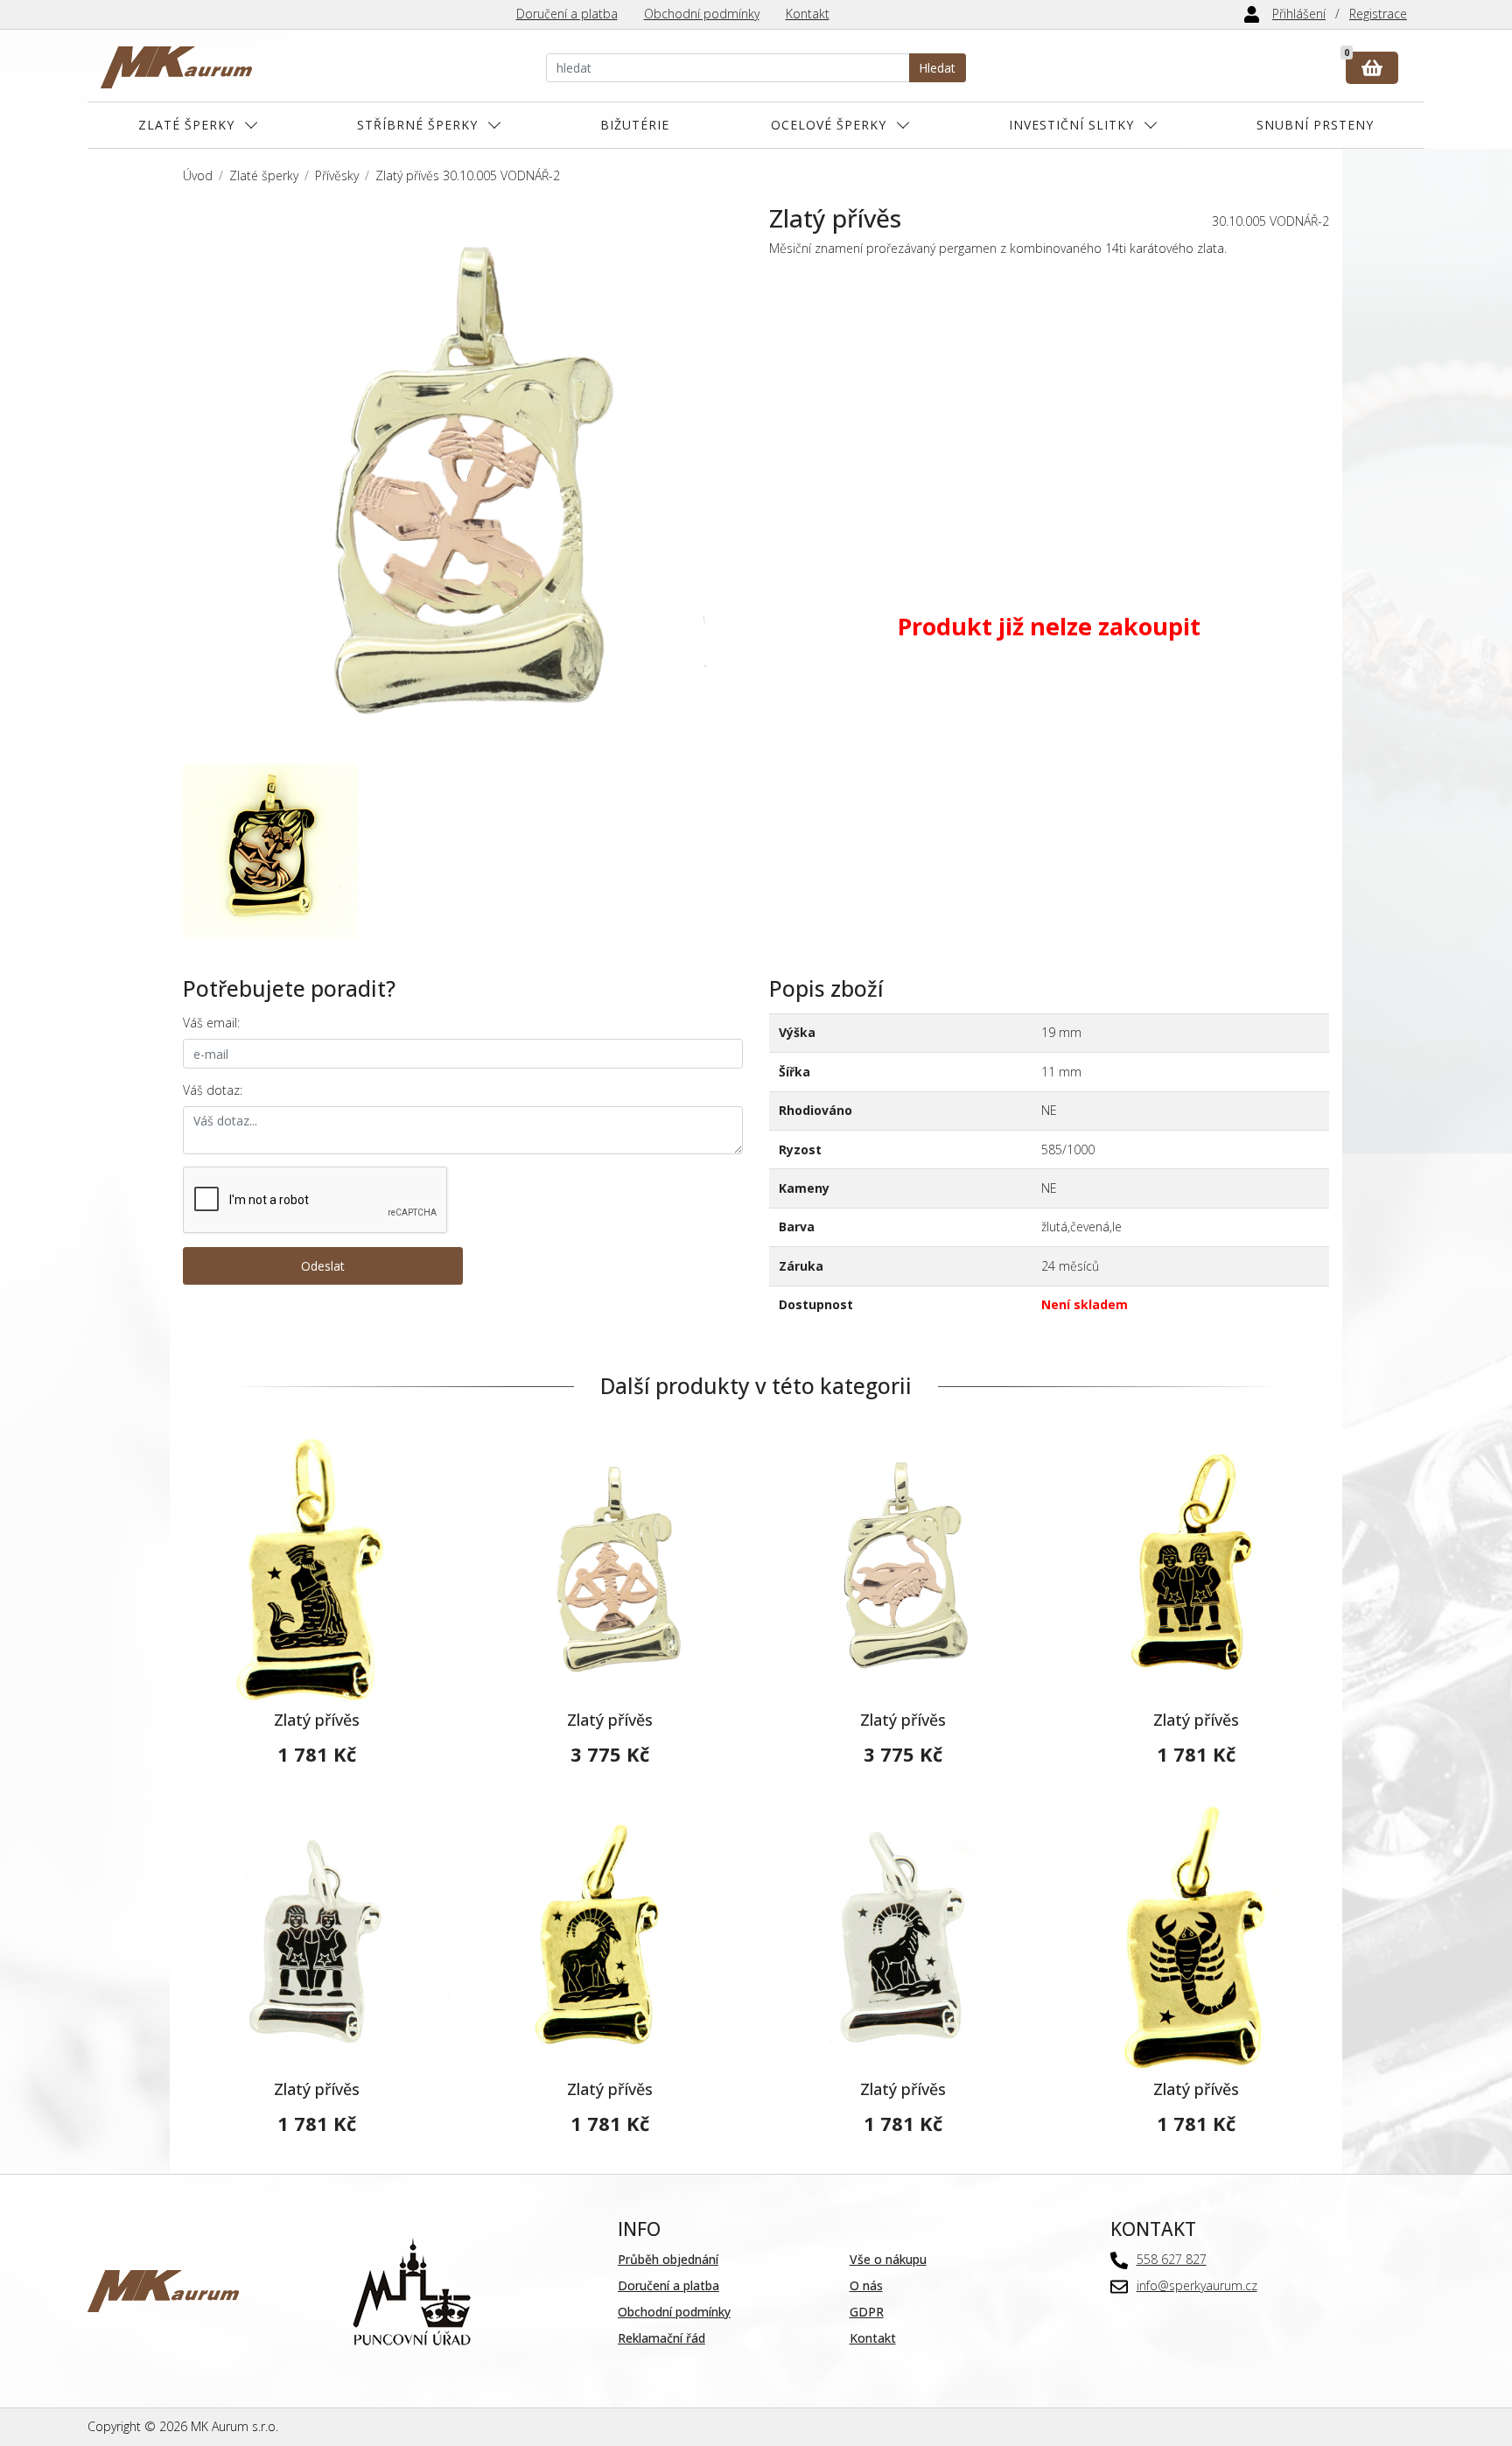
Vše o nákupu (888, 2259)
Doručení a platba (567, 14)
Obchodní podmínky (702, 14)
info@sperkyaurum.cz (1197, 2285)
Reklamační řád (661, 2338)
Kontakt (808, 14)
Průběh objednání (668, 2259)
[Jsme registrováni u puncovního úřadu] (412, 2290)
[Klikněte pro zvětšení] (463, 484)
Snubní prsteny (1315, 125)
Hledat (937, 68)
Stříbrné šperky (417, 125)
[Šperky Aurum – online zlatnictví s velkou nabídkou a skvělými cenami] (176, 68)
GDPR (867, 2312)
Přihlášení (1299, 14)
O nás (866, 2285)
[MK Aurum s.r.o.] (163, 2290)
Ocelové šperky (829, 125)
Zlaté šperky (186, 125)
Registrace (1378, 14)
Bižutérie (635, 125)
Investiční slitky (1071, 125)
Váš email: (211, 1023)
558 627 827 (1172, 2259)
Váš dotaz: (213, 1090)
